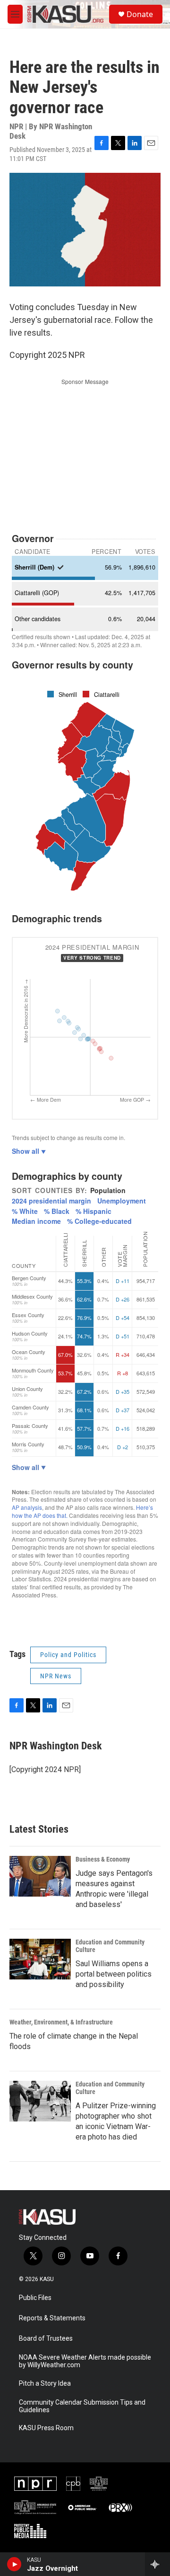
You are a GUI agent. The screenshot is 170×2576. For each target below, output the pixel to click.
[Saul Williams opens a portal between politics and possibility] (40, 1959)
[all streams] (157, 2564)
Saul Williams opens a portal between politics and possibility (114, 1974)
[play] (14, 2564)
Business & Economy (103, 1859)
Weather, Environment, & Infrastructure (61, 2022)
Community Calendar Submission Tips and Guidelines (82, 2406)
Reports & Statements (52, 2318)
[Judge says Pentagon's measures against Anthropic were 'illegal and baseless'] (40, 1876)
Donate (140, 14)
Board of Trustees (46, 2339)
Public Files (35, 2298)
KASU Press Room (46, 2428)
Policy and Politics (68, 1655)
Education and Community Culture (110, 1946)
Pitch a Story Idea (45, 2384)
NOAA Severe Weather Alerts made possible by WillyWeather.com (85, 2361)
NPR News (56, 1676)
